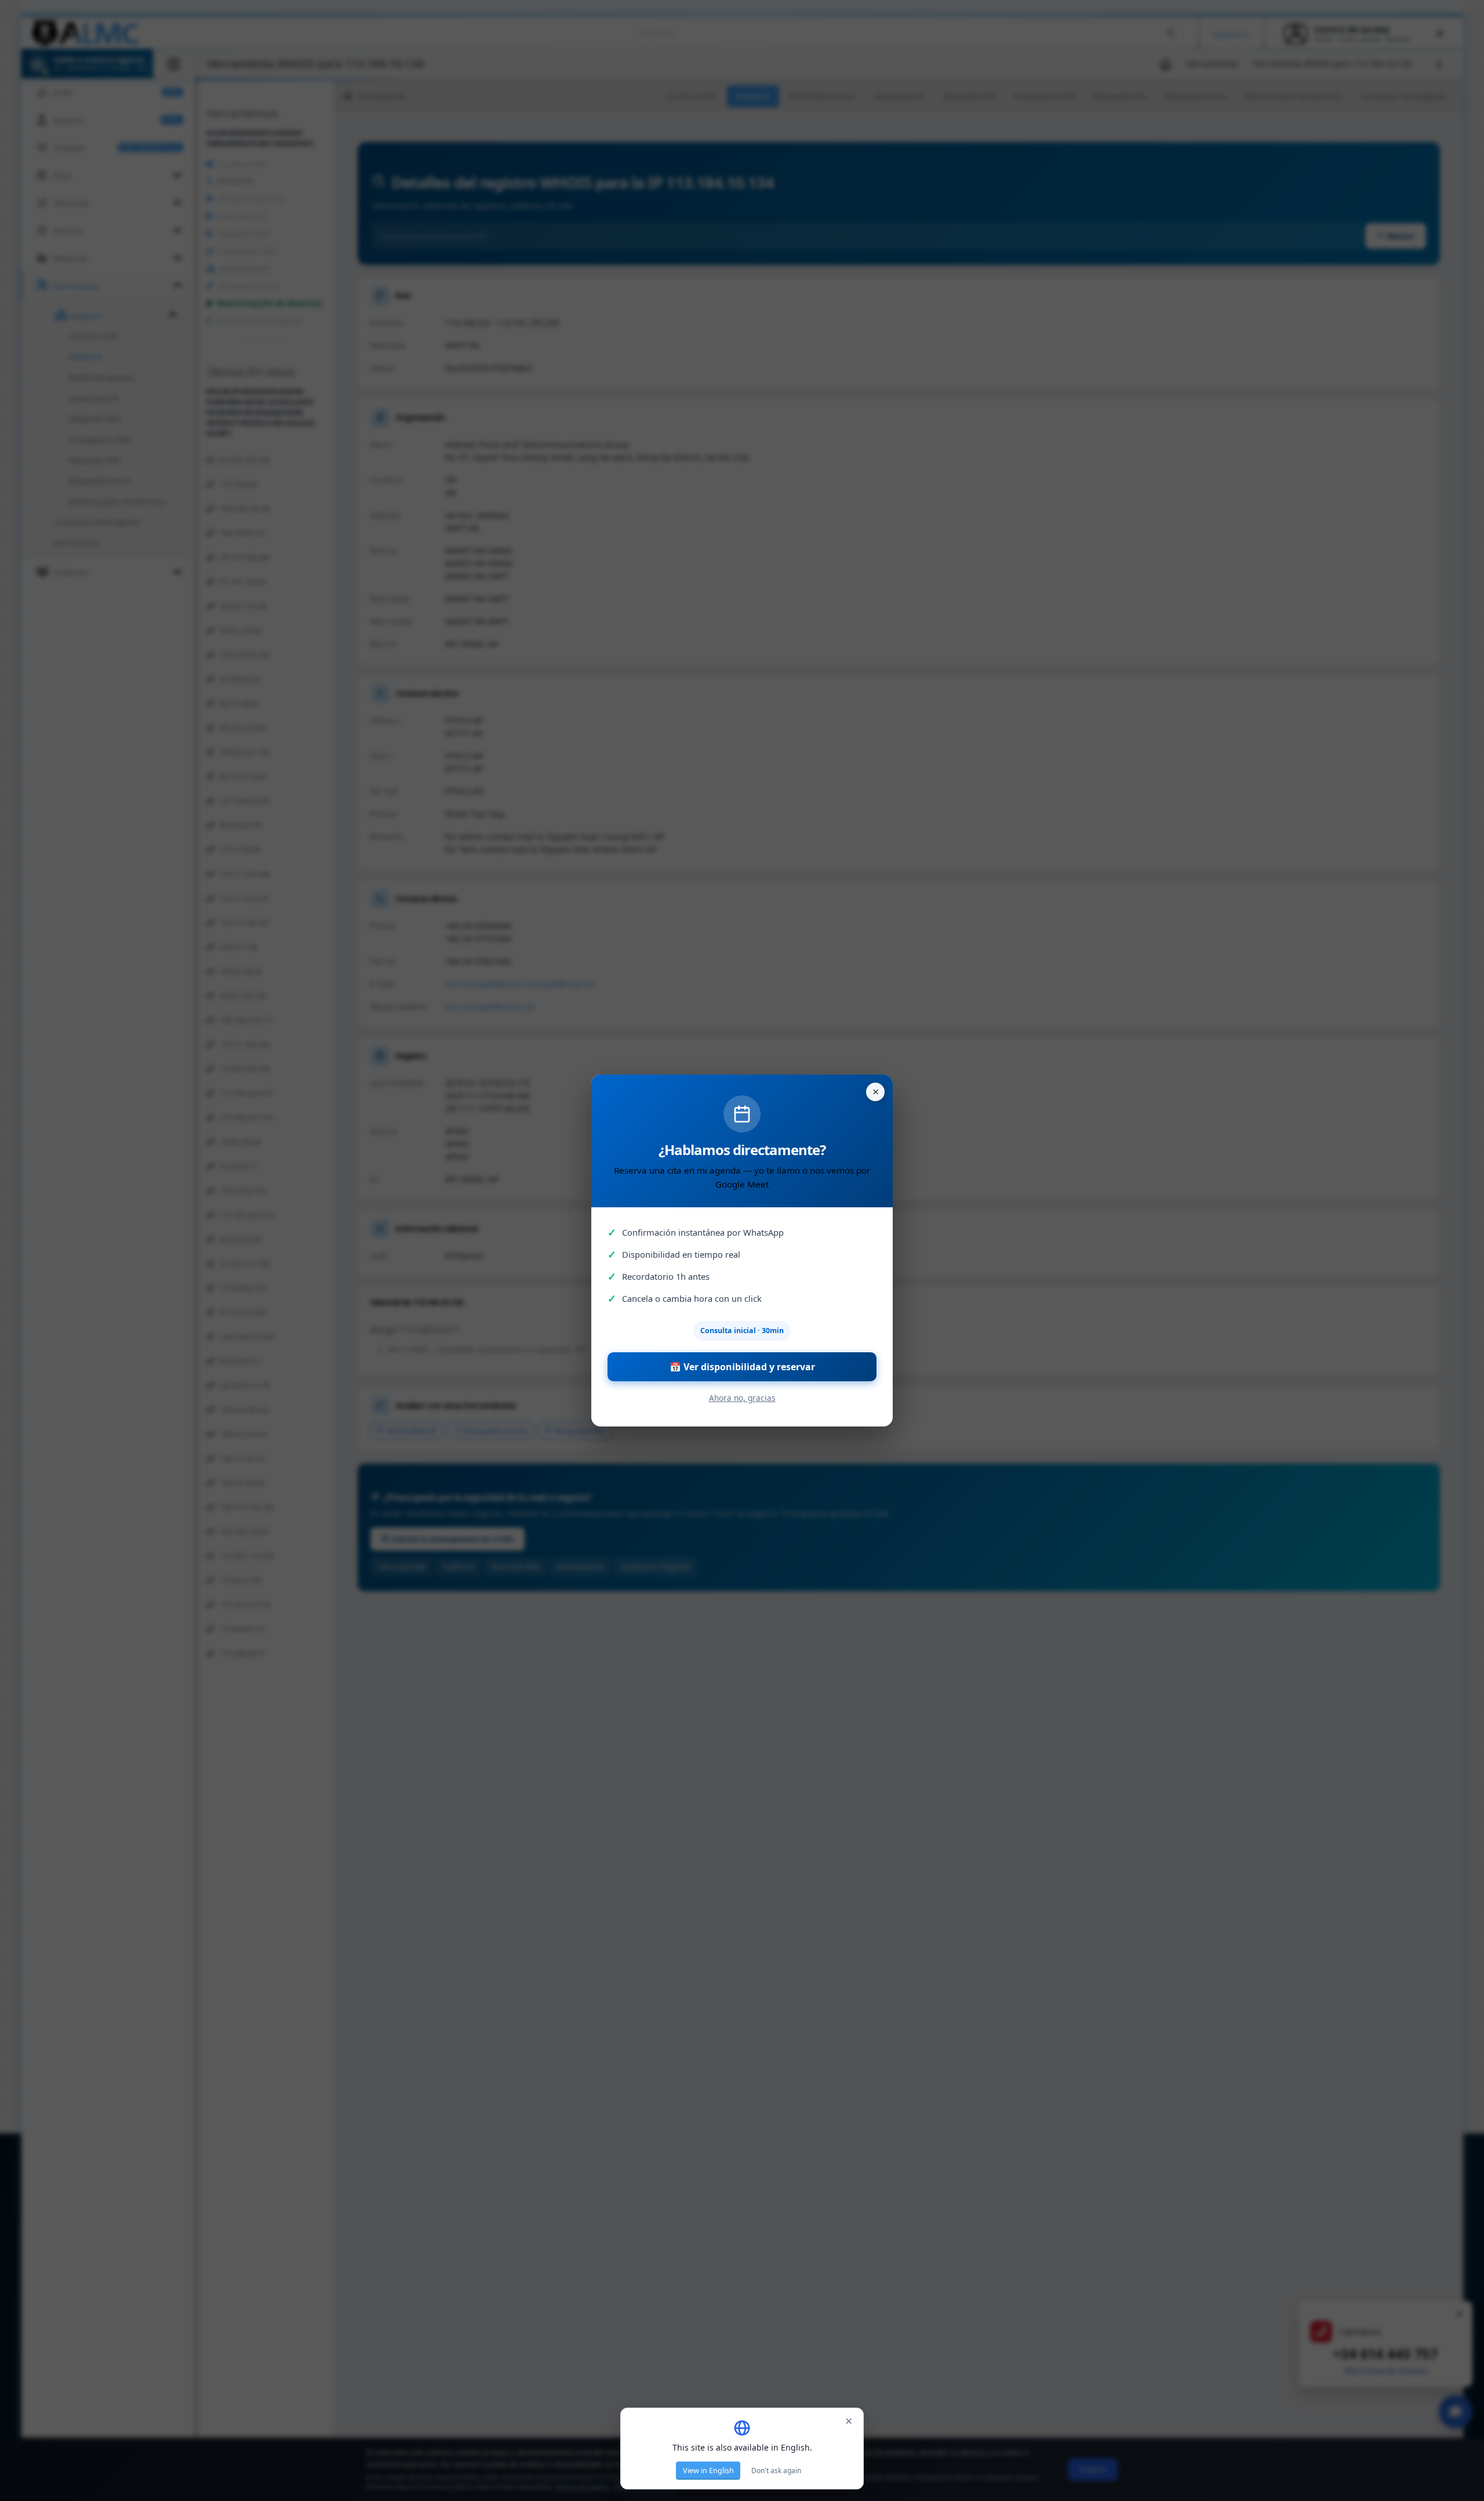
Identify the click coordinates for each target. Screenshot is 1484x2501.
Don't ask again (776, 2471)
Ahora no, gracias (742, 1398)
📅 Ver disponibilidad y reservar (742, 1367)
